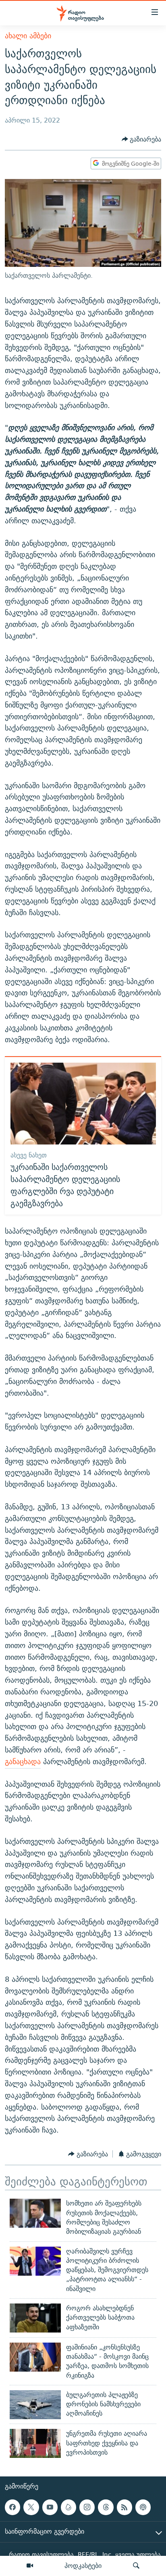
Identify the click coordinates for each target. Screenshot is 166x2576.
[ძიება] (136, 2566)
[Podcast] (143, 2507)
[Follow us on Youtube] (50, 2507)
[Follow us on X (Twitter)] (31, 2507)
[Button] (142, 139)
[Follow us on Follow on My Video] (68, 2507)
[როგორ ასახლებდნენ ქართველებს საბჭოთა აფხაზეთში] (35, 2318)
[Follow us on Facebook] (12, 2507)
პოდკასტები (83, 2566)
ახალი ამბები (28, 36)
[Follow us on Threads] (106, 2507)
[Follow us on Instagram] (87, 2507)
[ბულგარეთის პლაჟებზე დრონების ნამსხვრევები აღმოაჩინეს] (35, 2405)
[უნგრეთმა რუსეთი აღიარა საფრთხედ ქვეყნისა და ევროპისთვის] (35, 2443)
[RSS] (124, 2507)
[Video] (30, 2566)
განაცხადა (23, 1761)
